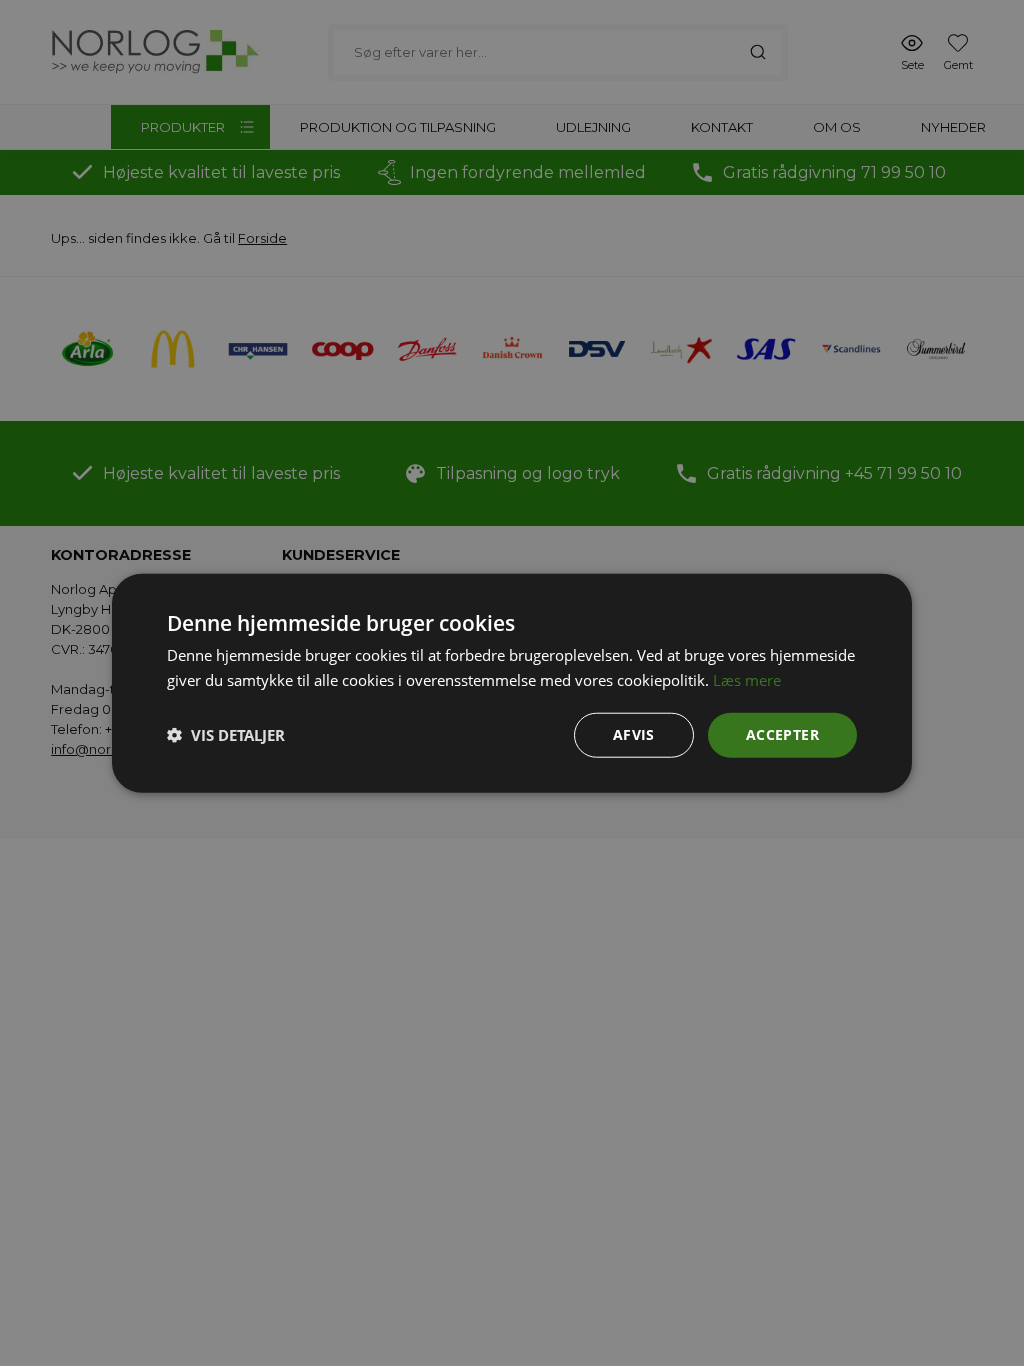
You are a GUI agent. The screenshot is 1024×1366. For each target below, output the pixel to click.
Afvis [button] (634, 734)
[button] (226, 735)
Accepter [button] (782, 734)
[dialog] (512, 683)
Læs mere (747, 680)
